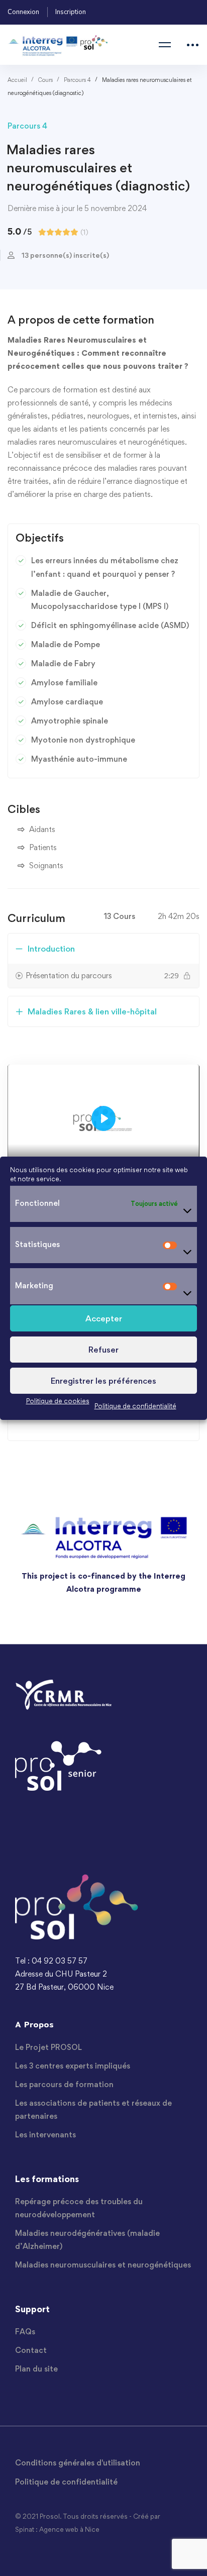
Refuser (103, 1349)
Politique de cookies (58, 1400)
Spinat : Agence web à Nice (57, 2529)
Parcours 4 (77, 80)
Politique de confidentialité (135, 1405)
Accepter (104, 1318)
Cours (45, 80)
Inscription (71, 12)
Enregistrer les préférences (103, 1380)
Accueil (17, 80)
